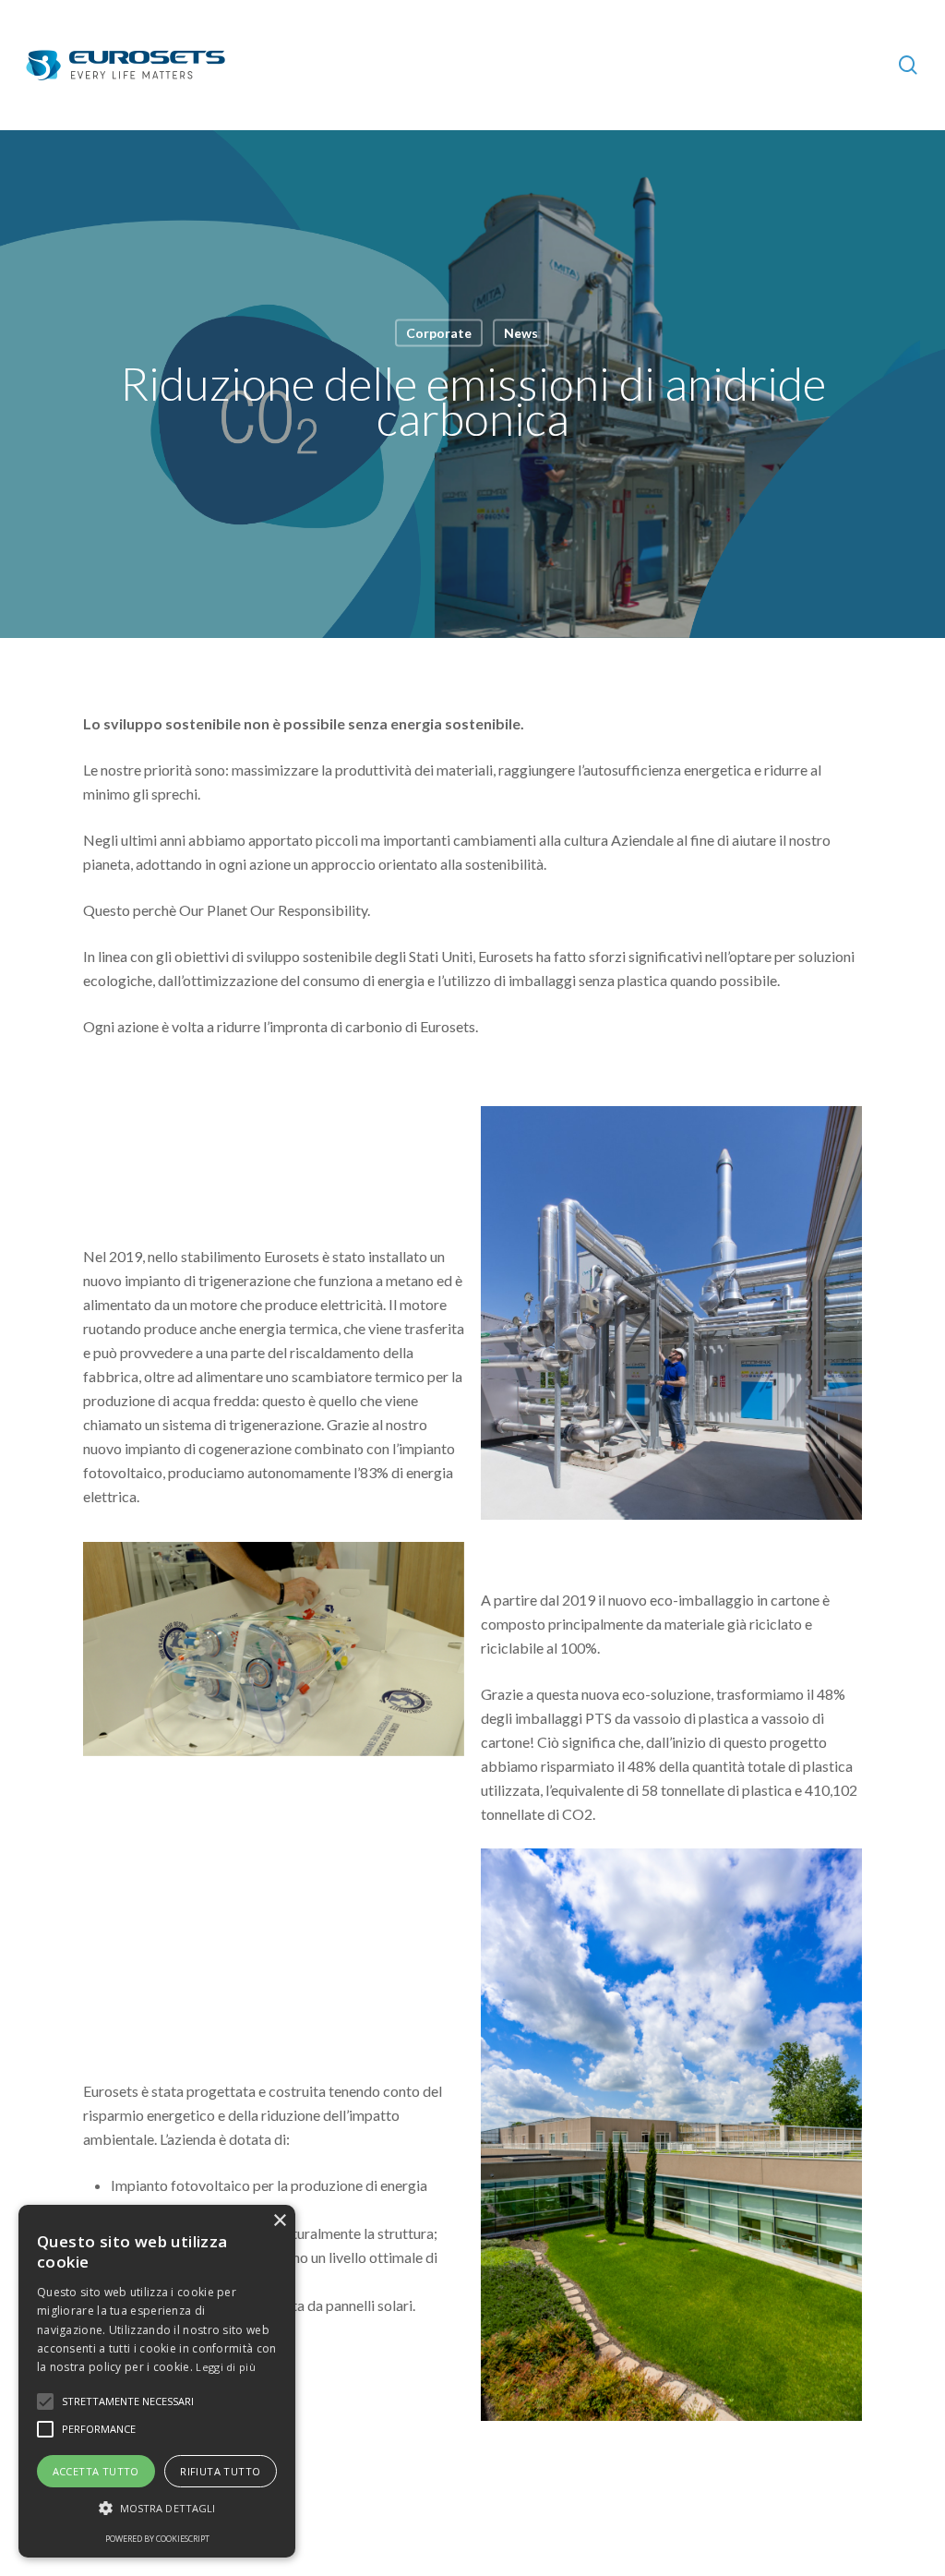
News (521, 333)
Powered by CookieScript (157, 2539)
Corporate (439, 333)
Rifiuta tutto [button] (220, 2471)
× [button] (279, 2221)
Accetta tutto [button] (96, 2471)
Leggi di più (226, 2367)
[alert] (157, 2381)
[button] (157, 2509)
